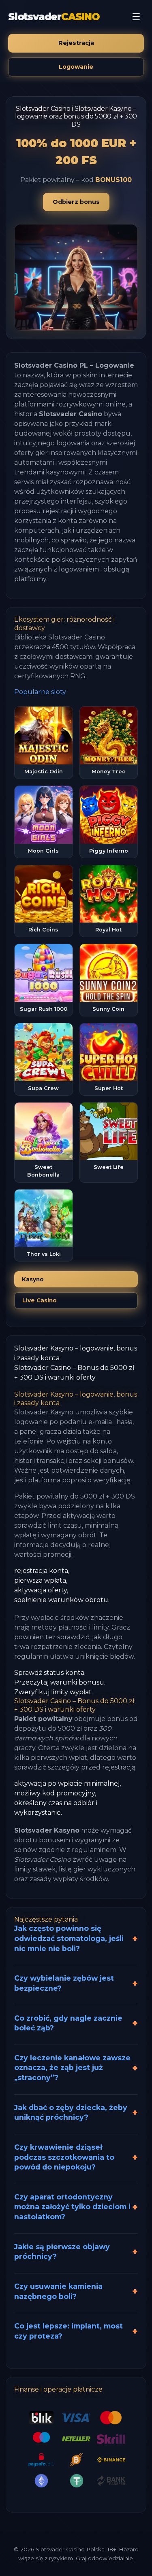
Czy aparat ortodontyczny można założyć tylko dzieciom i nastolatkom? (72, 2207)
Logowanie (76, 67)
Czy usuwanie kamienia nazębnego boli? (58, 2291)
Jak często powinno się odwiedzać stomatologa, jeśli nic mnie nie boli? (69, 1938)
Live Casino (40, 1300)
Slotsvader (54, 17)
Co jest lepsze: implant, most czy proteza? (69, 2331)
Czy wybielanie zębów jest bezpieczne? (64, 1983)
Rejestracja (76, 43)
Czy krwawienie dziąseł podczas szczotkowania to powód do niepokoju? (64, 2157)
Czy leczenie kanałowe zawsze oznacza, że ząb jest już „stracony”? (72, 2068)
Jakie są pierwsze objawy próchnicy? (62, 2252)
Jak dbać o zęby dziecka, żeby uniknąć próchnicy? (71, 2112)
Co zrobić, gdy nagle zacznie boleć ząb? (68, 2023)
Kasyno (33, 1279)
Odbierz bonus (76, 202)
